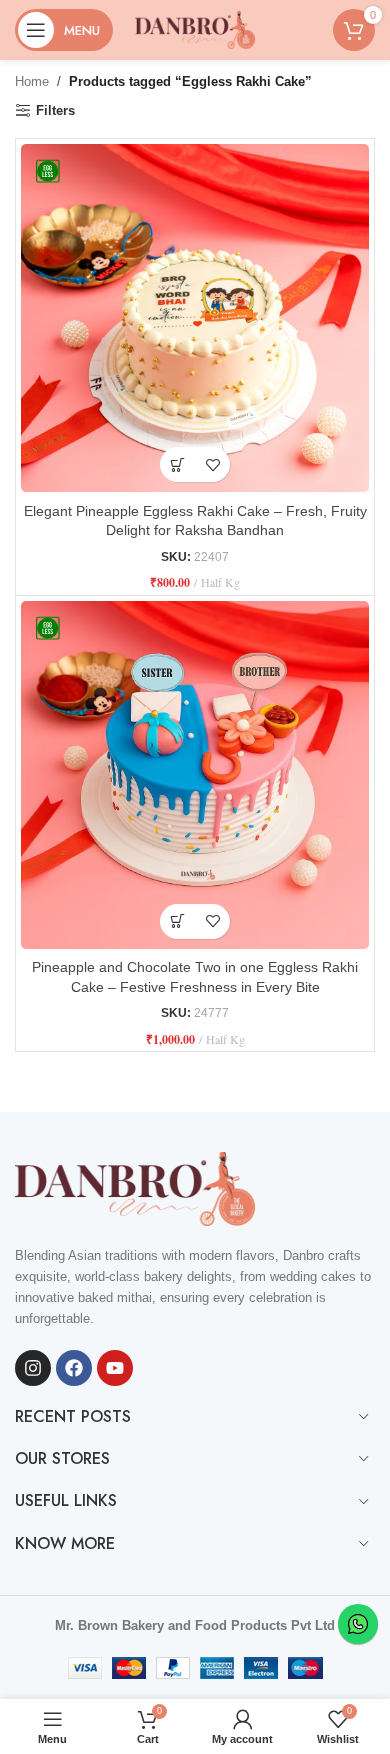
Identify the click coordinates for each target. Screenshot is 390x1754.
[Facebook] (74, 1368)
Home (32, 81)
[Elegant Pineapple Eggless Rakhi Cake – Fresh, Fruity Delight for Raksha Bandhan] (195, 318)
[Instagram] (33, 1368)
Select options (177, 464)
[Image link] (135, 1188)
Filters (55, 110)
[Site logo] (195, 28)
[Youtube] (115, 1368)
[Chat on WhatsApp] (358, 1624)
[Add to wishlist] (212, 464)
